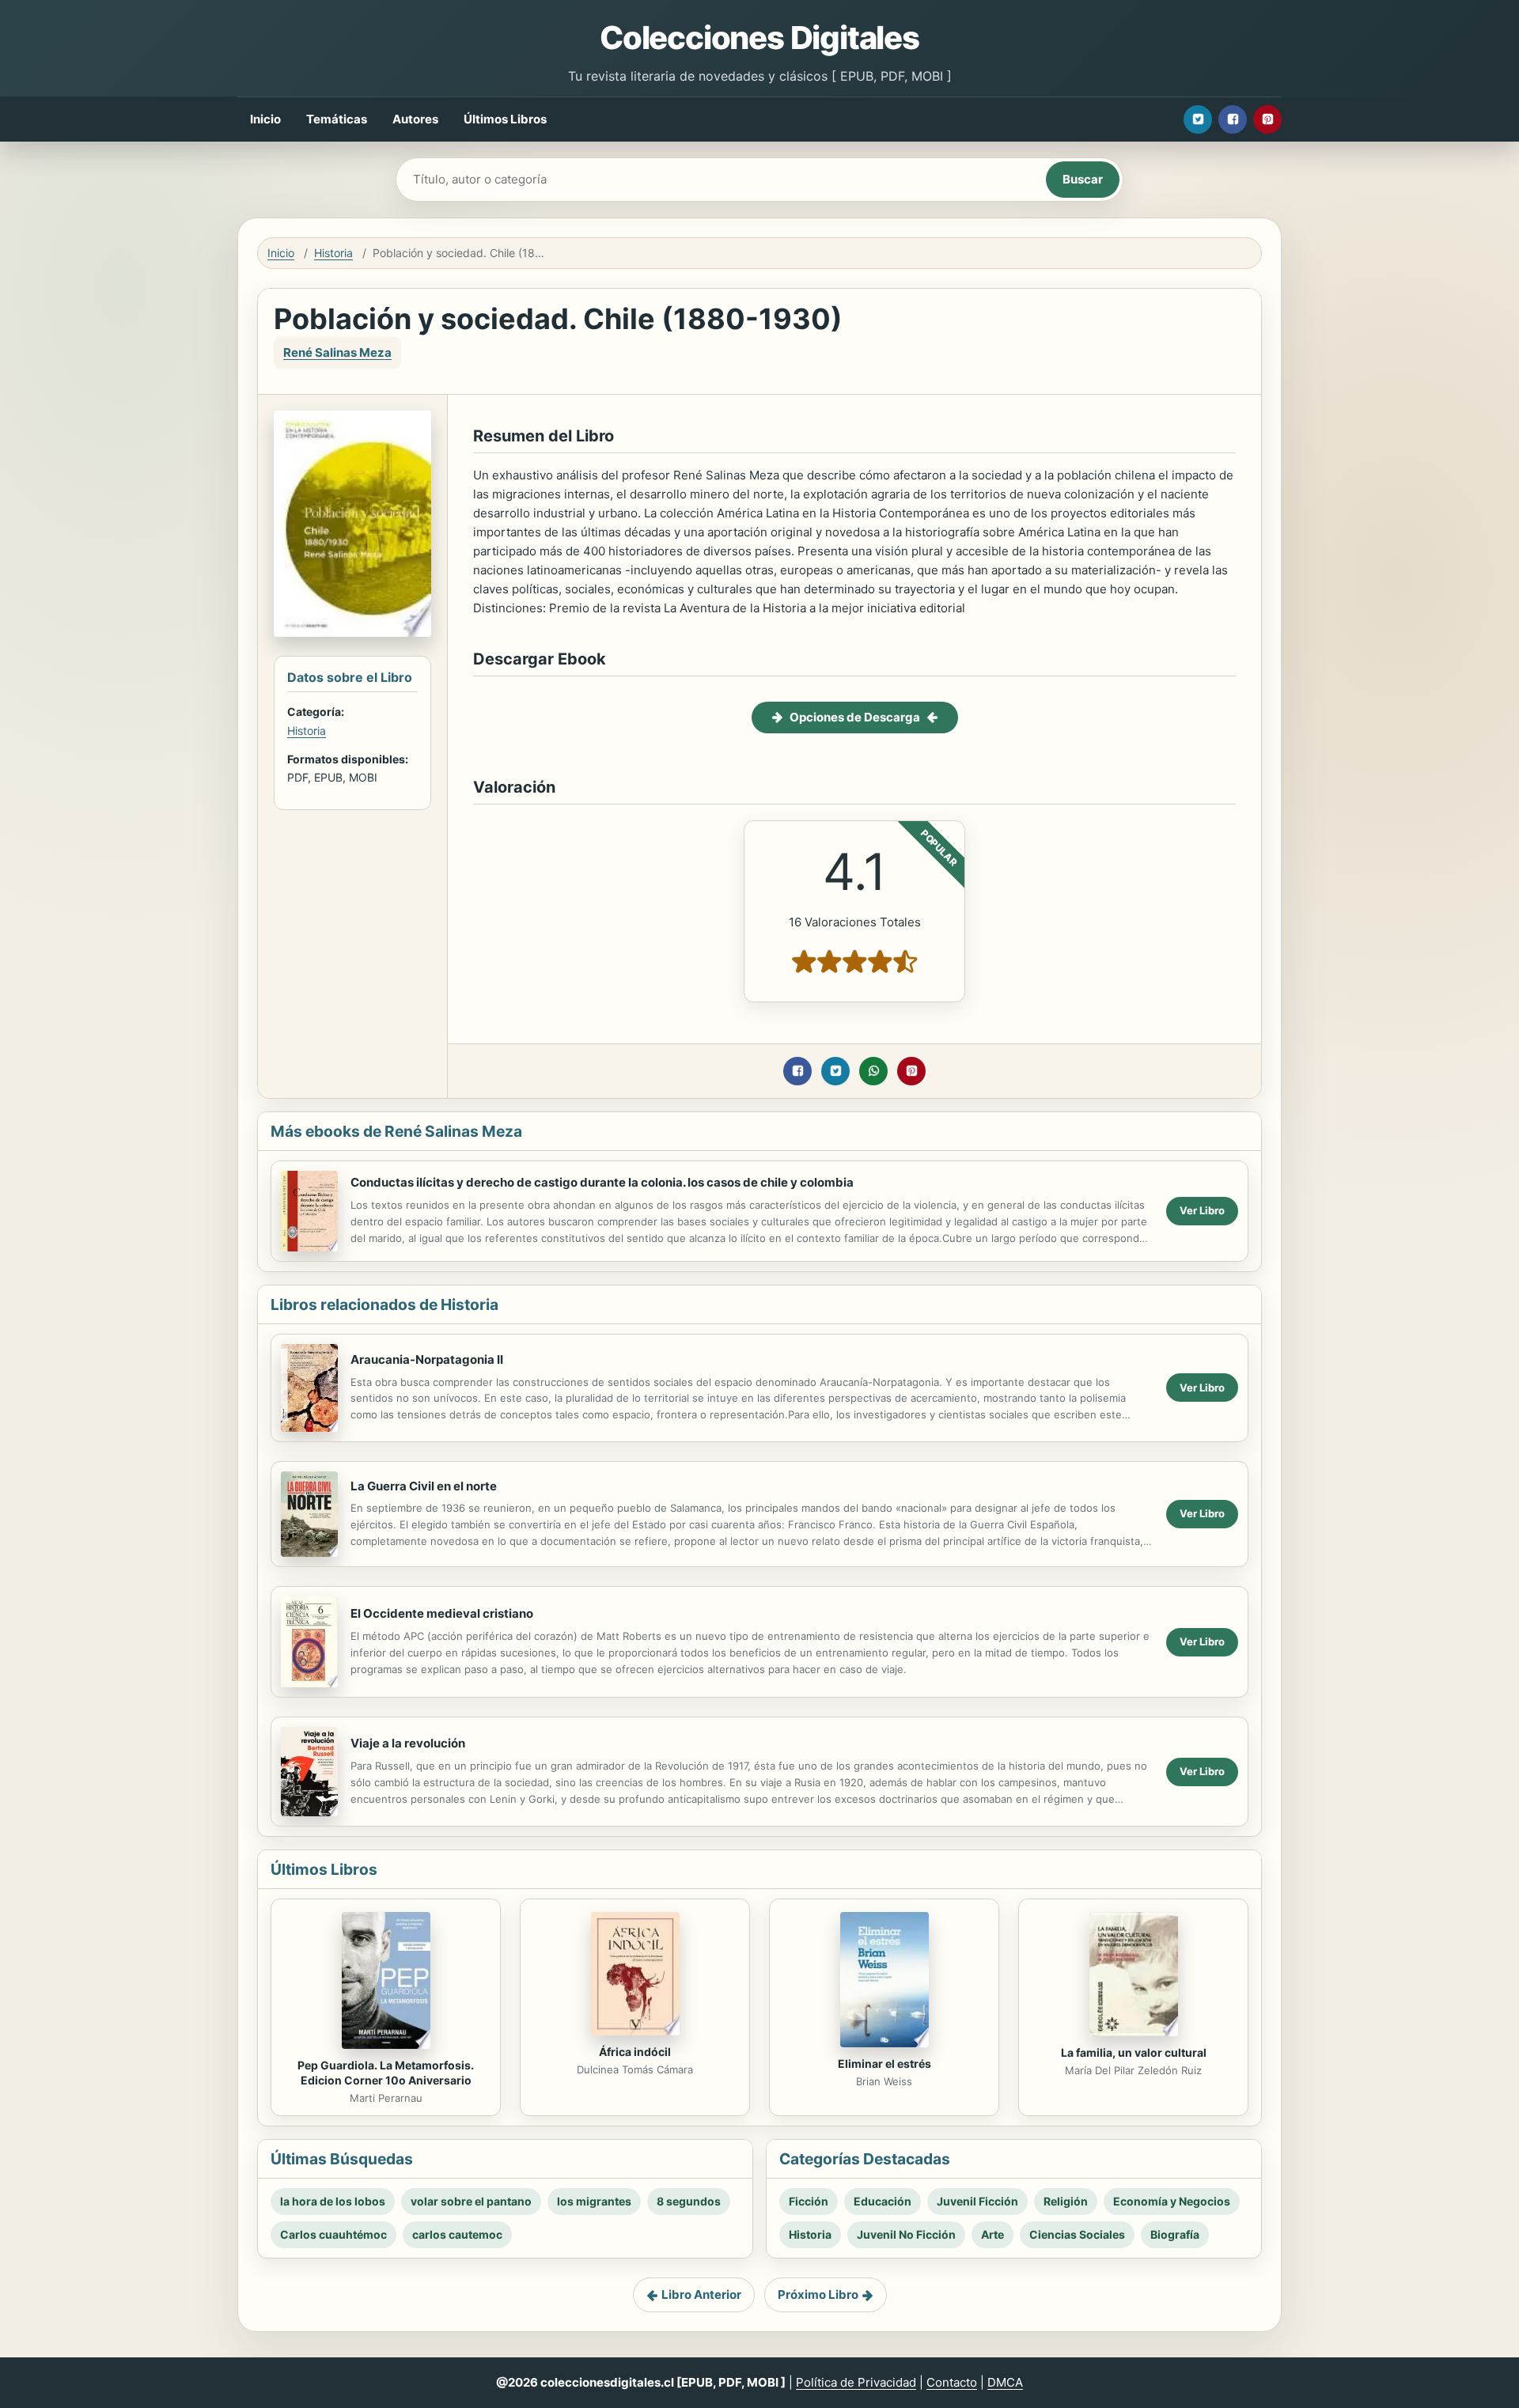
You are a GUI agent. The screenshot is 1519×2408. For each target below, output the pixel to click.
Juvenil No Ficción (906, 2234)
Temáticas (337, 119)
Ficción (809, 2201)
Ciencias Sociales (1077, 2234)
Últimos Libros (505, 119)
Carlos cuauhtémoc (333, 2234)
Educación (883, 2201)
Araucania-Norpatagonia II (427, 1359)
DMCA (1005, 2382)
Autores (415, 119)
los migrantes (594, 2201)
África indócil (635, 2052)
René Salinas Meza (337, 352)
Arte (992, 2234)
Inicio (265, 119)
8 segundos (689, 2201)
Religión (1066, 2201)
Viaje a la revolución (408, 1743)
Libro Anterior (701, 2294)
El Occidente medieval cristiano (442, 1613)
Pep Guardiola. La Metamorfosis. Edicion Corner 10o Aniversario (386, 2073)
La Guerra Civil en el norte (424, 1486)
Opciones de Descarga (855, 717)
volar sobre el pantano (471, 2201)
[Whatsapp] (873, 1071)
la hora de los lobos (333, 2201)
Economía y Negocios (1172, 2201)
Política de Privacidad (856, 2382)
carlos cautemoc (457, 2234)
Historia (333, 253)
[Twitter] (1198, 119)
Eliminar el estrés (885, 2063)
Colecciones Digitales (759, 38)
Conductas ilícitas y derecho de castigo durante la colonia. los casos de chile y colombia (602, 1182)
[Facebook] (1233, 119)
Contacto (952, 2382)
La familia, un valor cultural (1134, 2052)
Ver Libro (1202, 1210)
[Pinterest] (1267, 119)
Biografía (1175, 2234)
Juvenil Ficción (977, 2201)
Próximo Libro (818, 2294)
